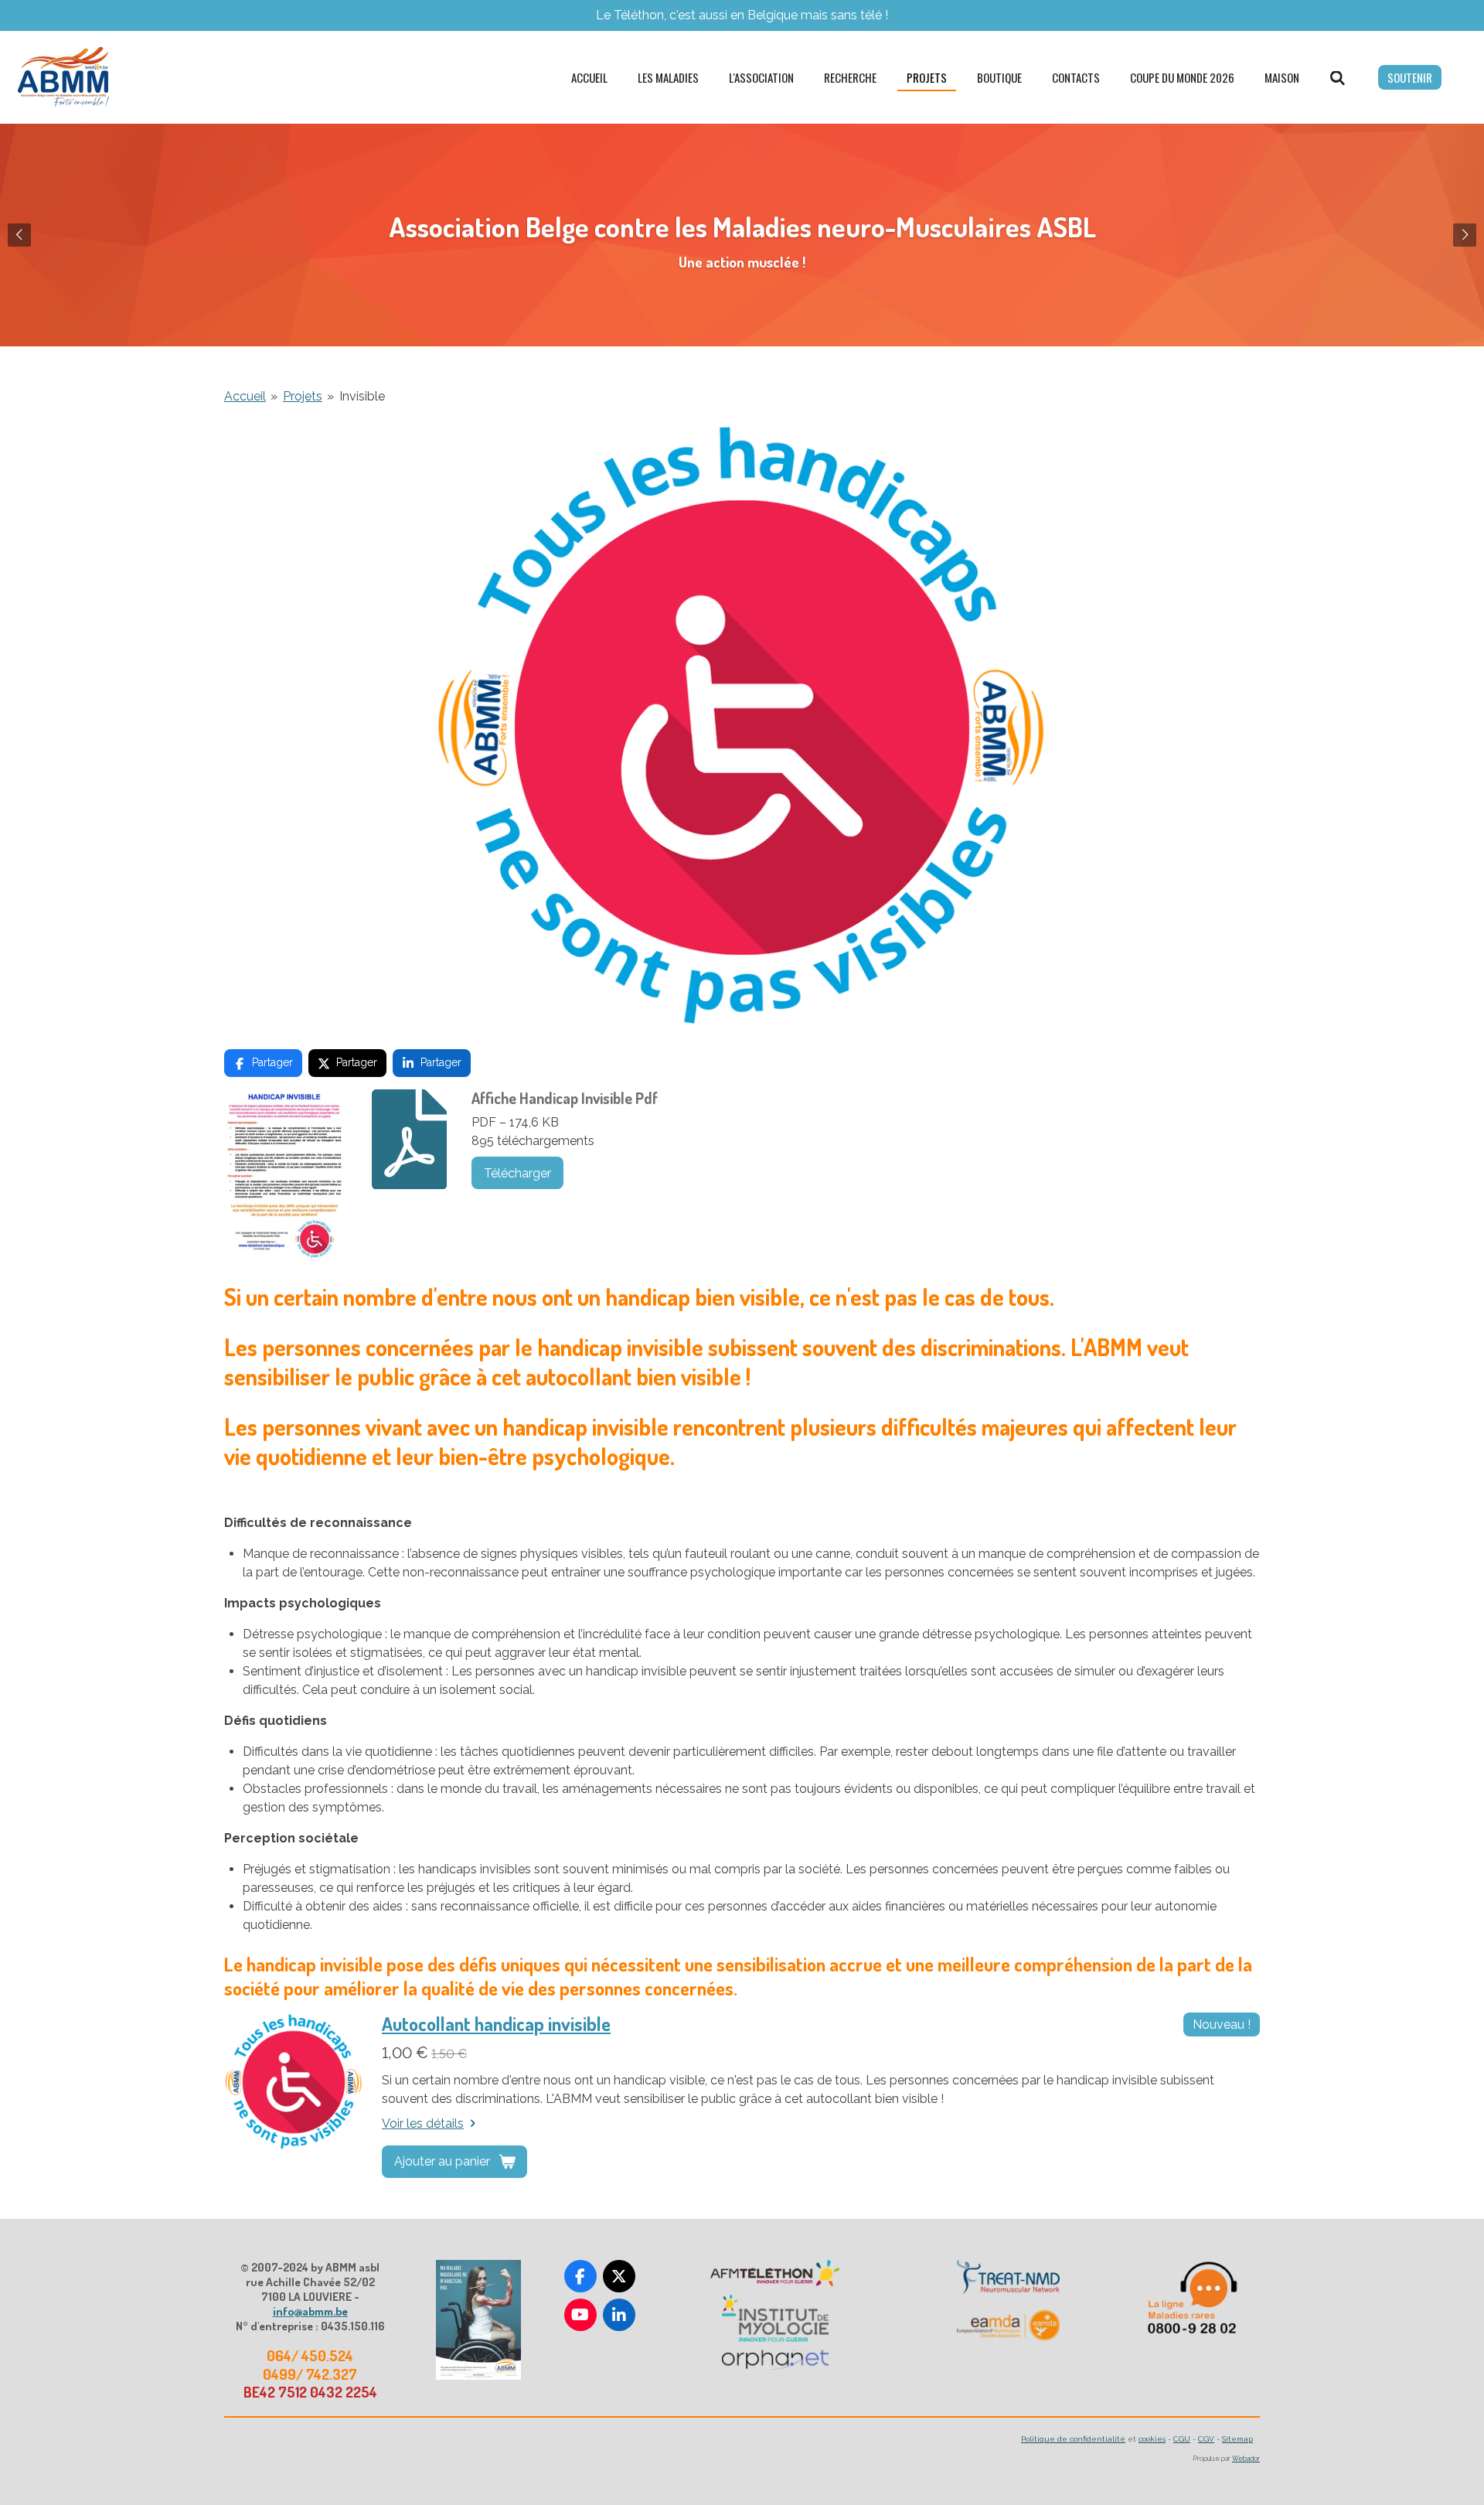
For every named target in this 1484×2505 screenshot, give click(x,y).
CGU (1182, 2439)
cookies (1152, 2439)
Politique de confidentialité (1073, 2439)
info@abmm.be (310, 2311)
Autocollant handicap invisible (496, 2024)
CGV (1206, 2439)
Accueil (245, 396)
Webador (1246, 2459)
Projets (303, 396)
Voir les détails (423, 2123)
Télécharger (517, 1173)
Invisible (362, 396)
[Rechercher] (1338, 77)
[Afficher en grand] (478, 2320)
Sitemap (1237, 2439)
